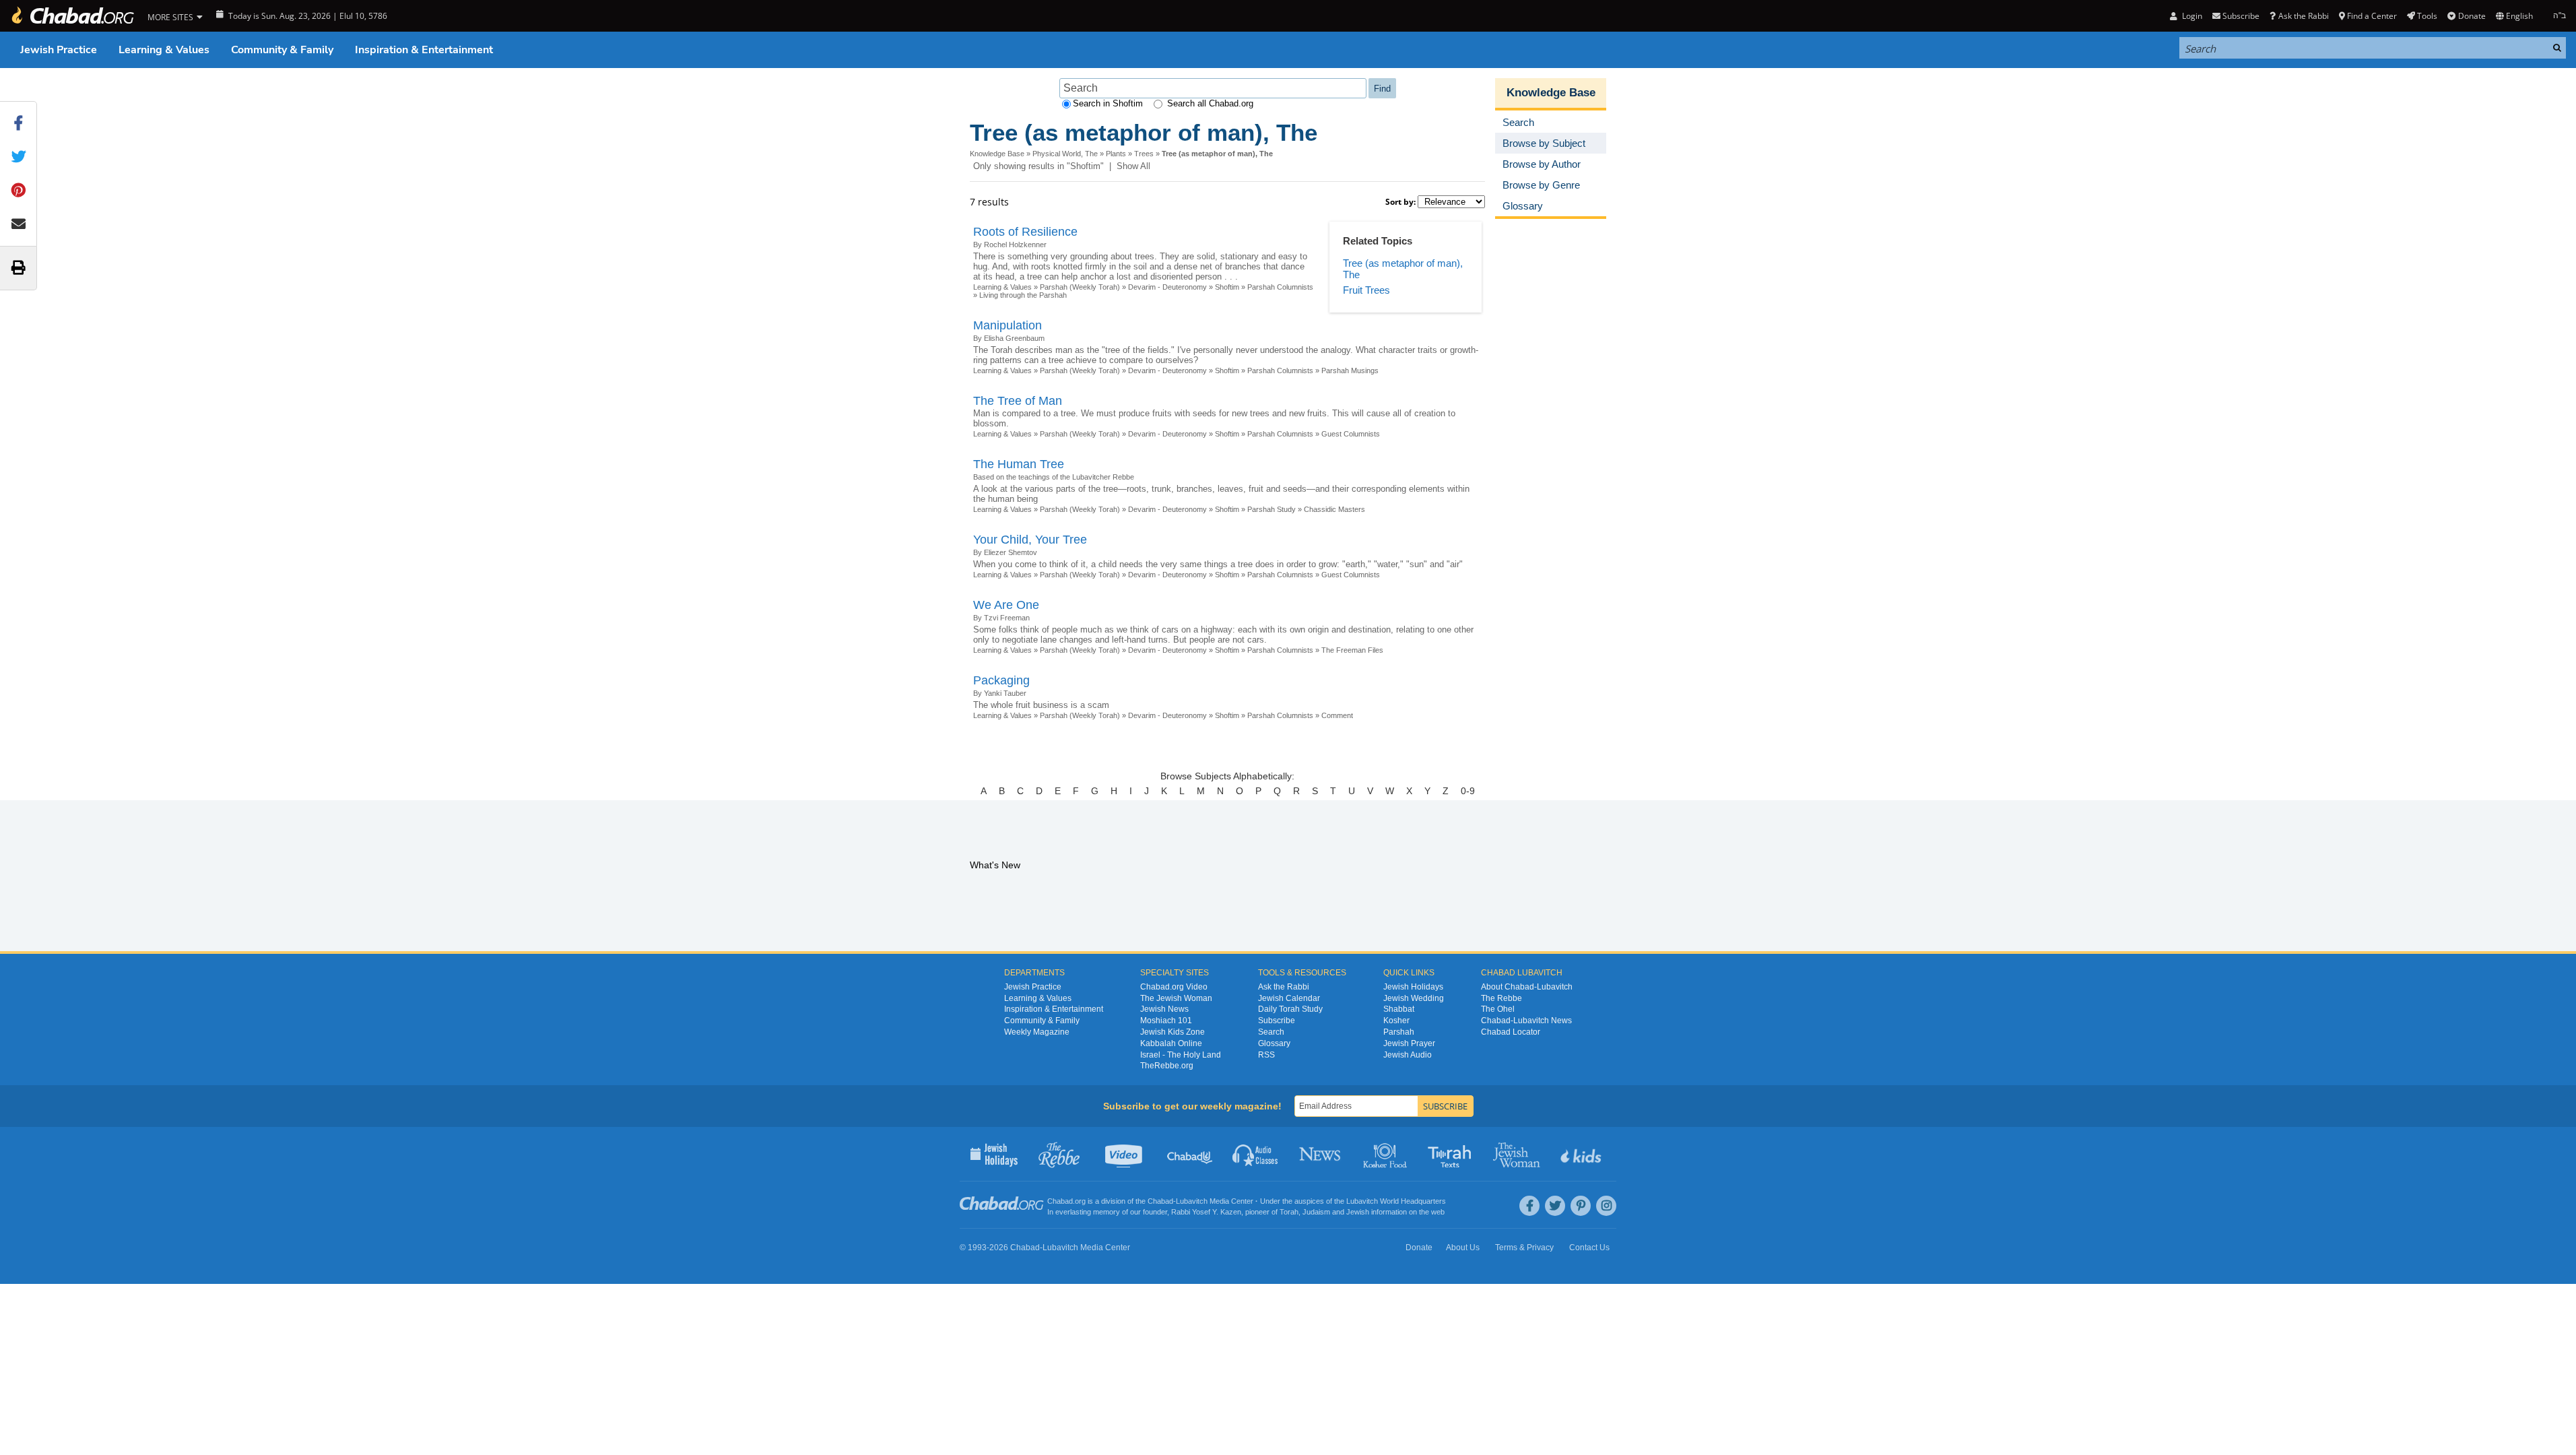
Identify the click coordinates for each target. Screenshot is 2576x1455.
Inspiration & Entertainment (424, 50)
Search (1271, 1032)
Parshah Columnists (1280, 287)
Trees (1144, 154)
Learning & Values (164, 50)
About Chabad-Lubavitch (1527, 987)
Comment (1337, 715)
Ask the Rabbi (2303, 16)
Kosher (1396, 1021)
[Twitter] (1555, 1206)
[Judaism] (72, 16)
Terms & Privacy (1524, 1248)
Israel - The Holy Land (1181, 1055)
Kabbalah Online (1171, 1043)
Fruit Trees (1366, 290)
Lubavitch (1192, 1201)
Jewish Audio (1408, 1055)
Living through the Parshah (1023, 295)
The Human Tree (1019, 464)
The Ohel (1498, 1009)
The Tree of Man (1018, 401)
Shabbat (1399, 1009)
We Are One (1006, 605)
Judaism (1316, 1212)
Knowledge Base (997, 154)
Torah (1289, 1212)
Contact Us (1589, 1248)
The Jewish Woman (1176, 998)
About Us (1463, 1248)
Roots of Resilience (1025, 232)
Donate (2472, 16)
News (1321, 1154)
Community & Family (282, 50)
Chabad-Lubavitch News (1526, 1021)
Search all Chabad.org (1210, 103)
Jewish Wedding (1414, 998)
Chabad (1160, 1201)
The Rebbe (1501, 998)
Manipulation (1008, 325)
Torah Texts (1452, 1154)
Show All (1133, 166)
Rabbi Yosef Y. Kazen (1206, 1212)
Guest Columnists (1351, 434)
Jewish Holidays (1413, 987)
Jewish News (1164, 1009)
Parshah (1399, 1032)
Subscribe (1277, 1021)
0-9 (1468, 791)
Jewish (1358, 1212)
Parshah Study (1272, 509)
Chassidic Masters (1334, 509)
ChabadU (1190, 1154)
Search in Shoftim (1108, 103)
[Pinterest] (1581, 1206)
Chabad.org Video (1174, 987)
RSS (1266, 1055)
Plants (1116, 154)
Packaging (1001, 680)
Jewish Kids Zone (1173, 1032)
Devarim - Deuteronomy (1167, 287)
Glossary (1274, 1043)
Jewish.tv (1125, 1154)
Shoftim (1227, 287)
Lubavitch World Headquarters (1396, 1201)
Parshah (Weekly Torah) (1080, 287)
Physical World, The (1065, 154)
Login (2191, 16)
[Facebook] (1529, 1206)
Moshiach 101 (1166, 1021)
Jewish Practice (59, 50)
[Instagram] (1606, 1206)
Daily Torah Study (1290, 1009)
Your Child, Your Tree (1030, 540)
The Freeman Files (1352, 650)
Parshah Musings (1350, 370)
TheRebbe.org (1167, 1066)
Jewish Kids (1582, 1154)
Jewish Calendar (1289, 998)
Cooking (1386, 1154)
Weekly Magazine (1037, 1032)
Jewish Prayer (1409, 1043)
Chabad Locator (1511, 1032)
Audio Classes (1256, 1154)
